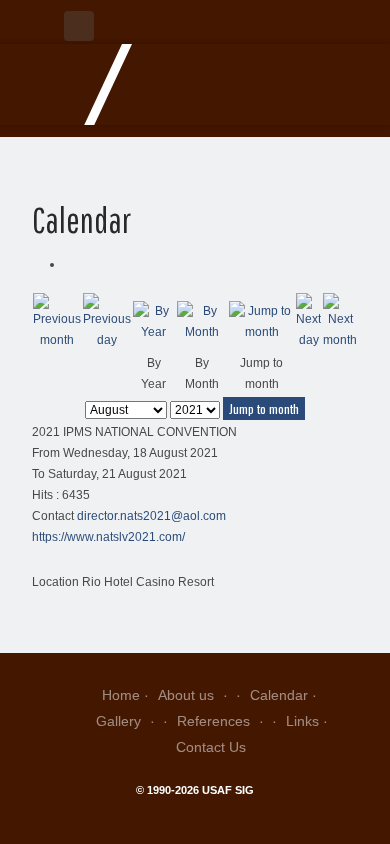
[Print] (68, 264)
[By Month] (202, 322)
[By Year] (154, 322)
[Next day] (308, 322)
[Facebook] (79, 26)
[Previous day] (107, 322)
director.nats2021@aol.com (151, 516)
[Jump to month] (261, 322)
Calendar (279, 695)
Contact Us (211, 747)
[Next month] (340, 322)
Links (302, 721)
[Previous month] (57, 322)
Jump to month (264, 408)
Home (121, 695)
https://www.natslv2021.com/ (108, 537)
